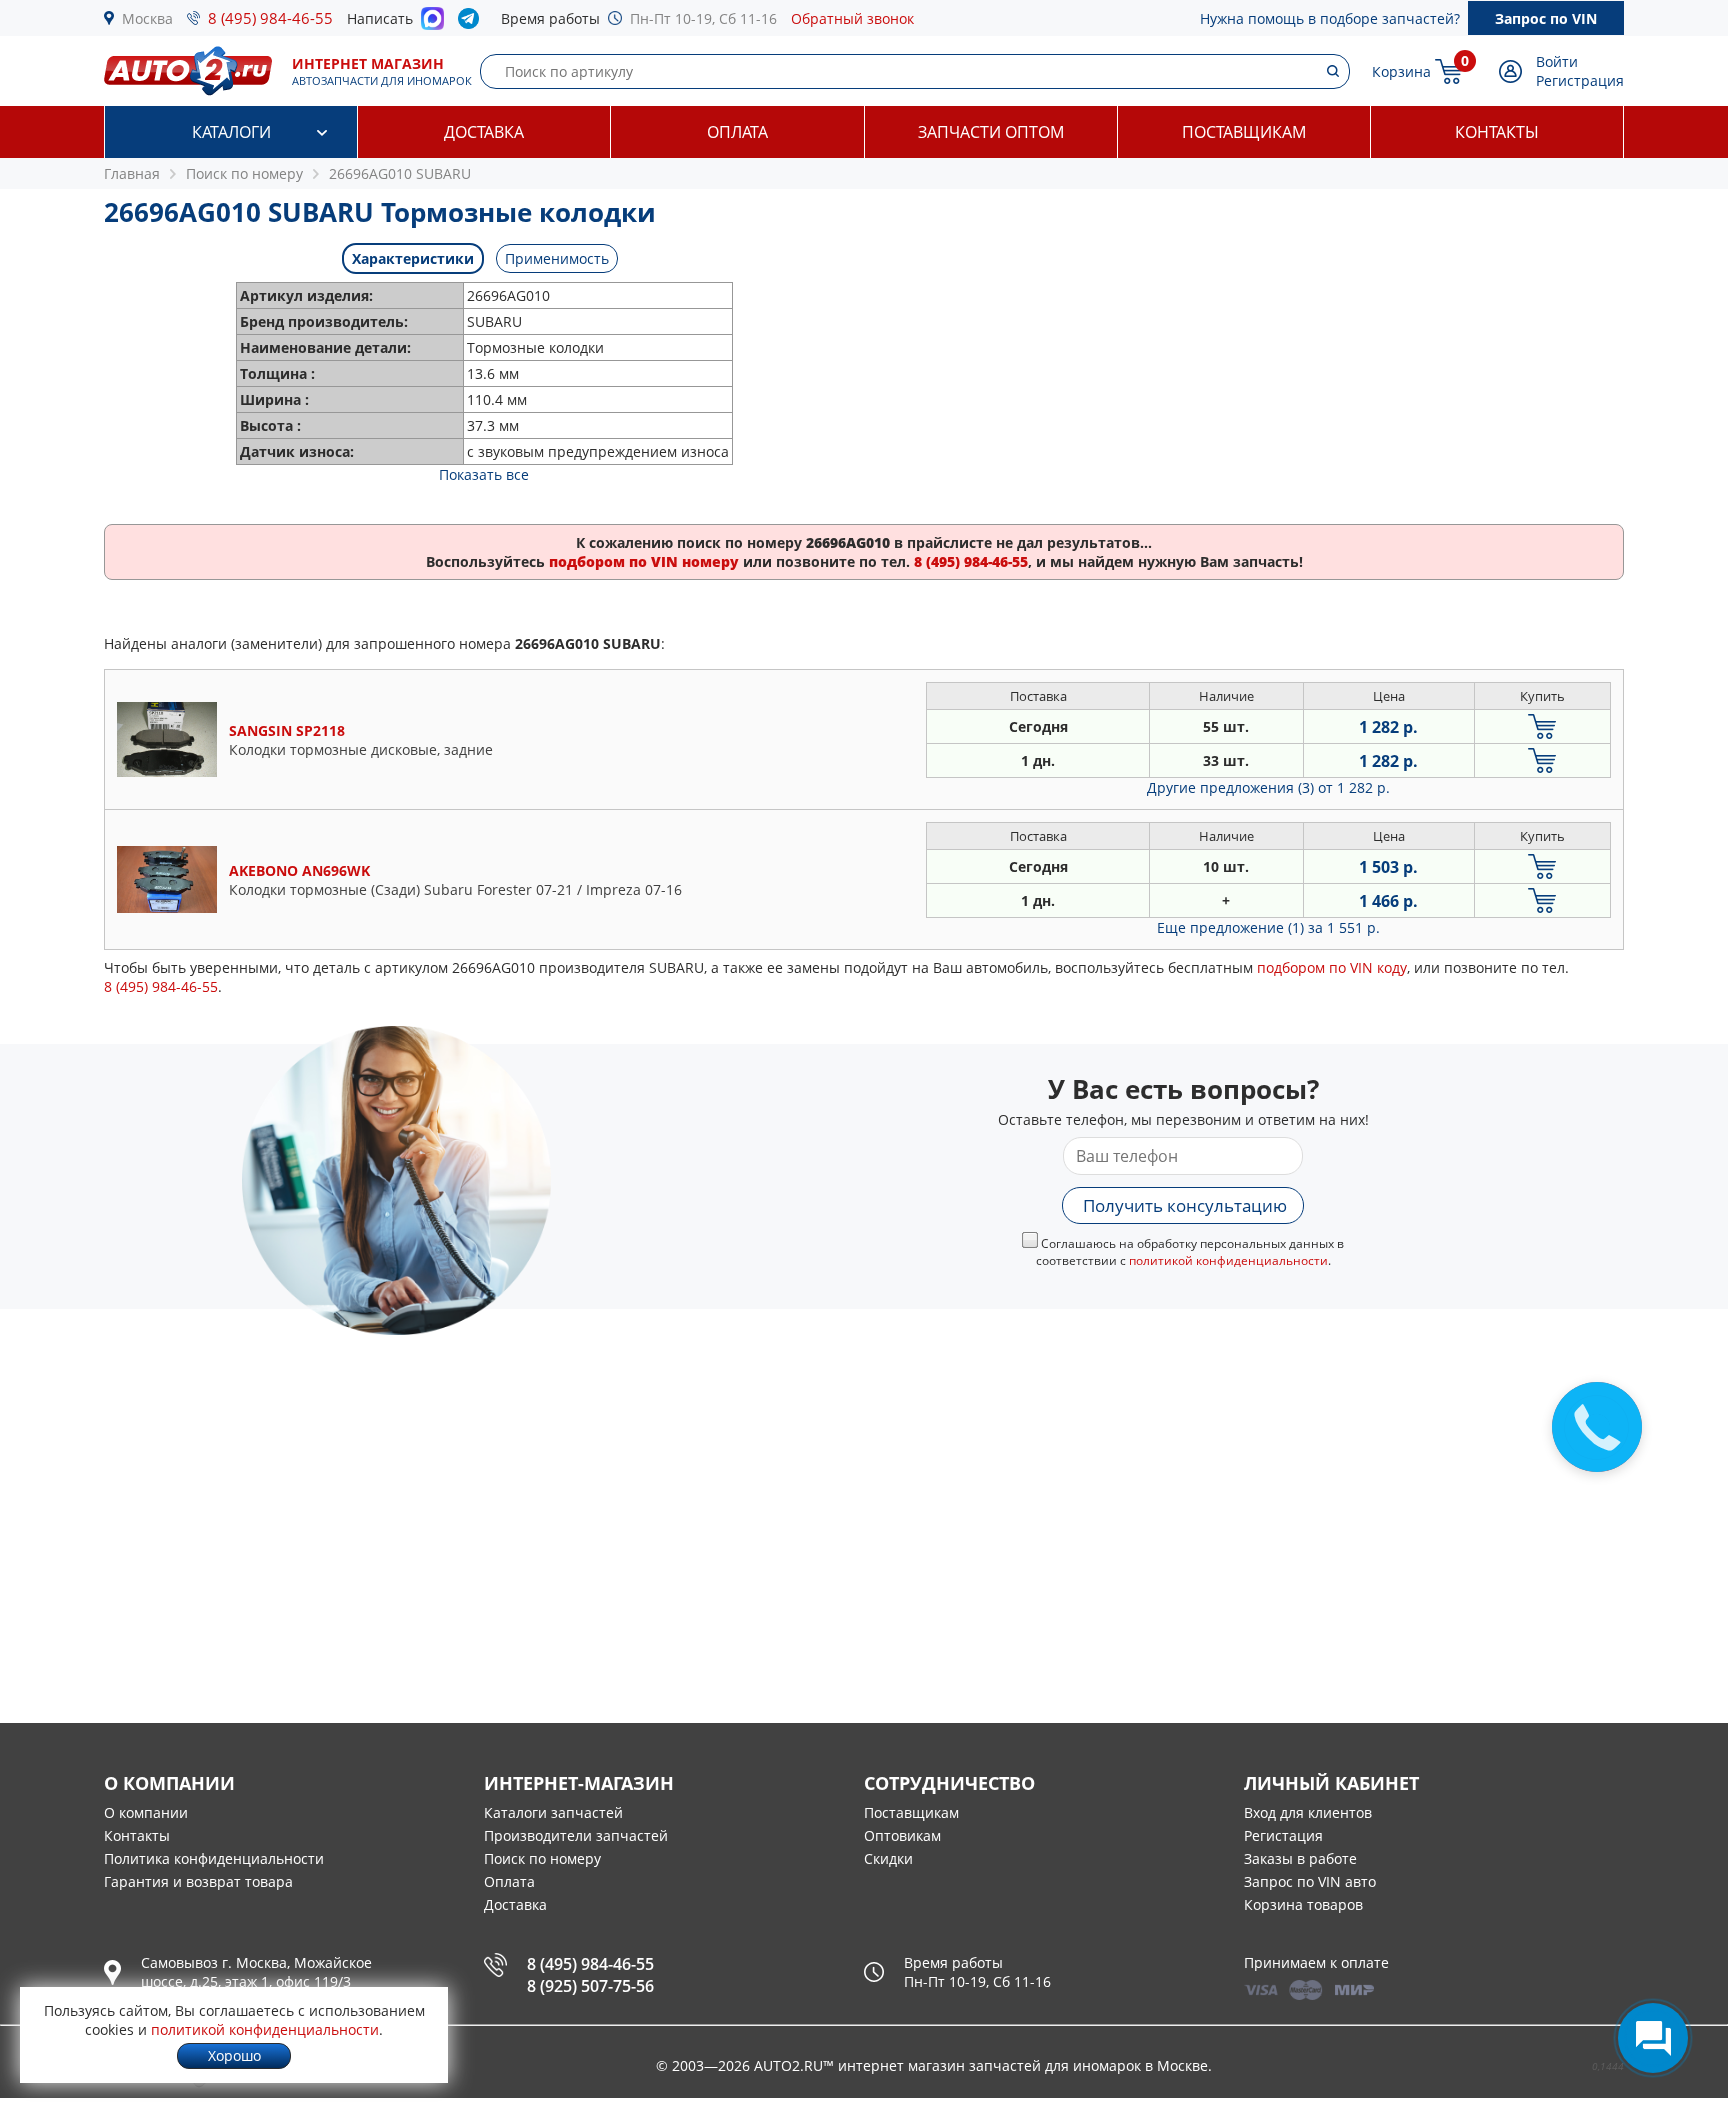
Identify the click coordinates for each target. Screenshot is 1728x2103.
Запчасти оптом (991, 132)
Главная (132, 173)
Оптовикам (902, 1835)
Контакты (1497, 132)
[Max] (432, 24)
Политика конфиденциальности (214, 1858)
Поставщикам (1244, 132)
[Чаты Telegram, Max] (1653, 2038)
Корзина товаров (1303, 1904)
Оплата (737, 132)
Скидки (888, 1858)
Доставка (484, 132)
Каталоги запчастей (553, 1812)
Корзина (1401, 71)
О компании (146, 1812)
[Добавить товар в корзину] (1542, 726)
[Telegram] (472, 23)
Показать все (484, 474)
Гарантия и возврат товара (198, 1881)
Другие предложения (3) (1268, 787)
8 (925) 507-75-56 (590, 1986)
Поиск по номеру (542, 1858)
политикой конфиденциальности (1228, 1260)
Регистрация (1580, 80)
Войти (1557, 61)
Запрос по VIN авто (1310, 1881)
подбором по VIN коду (1332, 967)
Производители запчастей (576, 1835)
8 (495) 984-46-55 (270, 18)
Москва (147, 18)
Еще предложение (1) (1268, 927)
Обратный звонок (852, 18)
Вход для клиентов (1308, 1812)
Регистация (1283, 1835)
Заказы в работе (1300, 1858)
